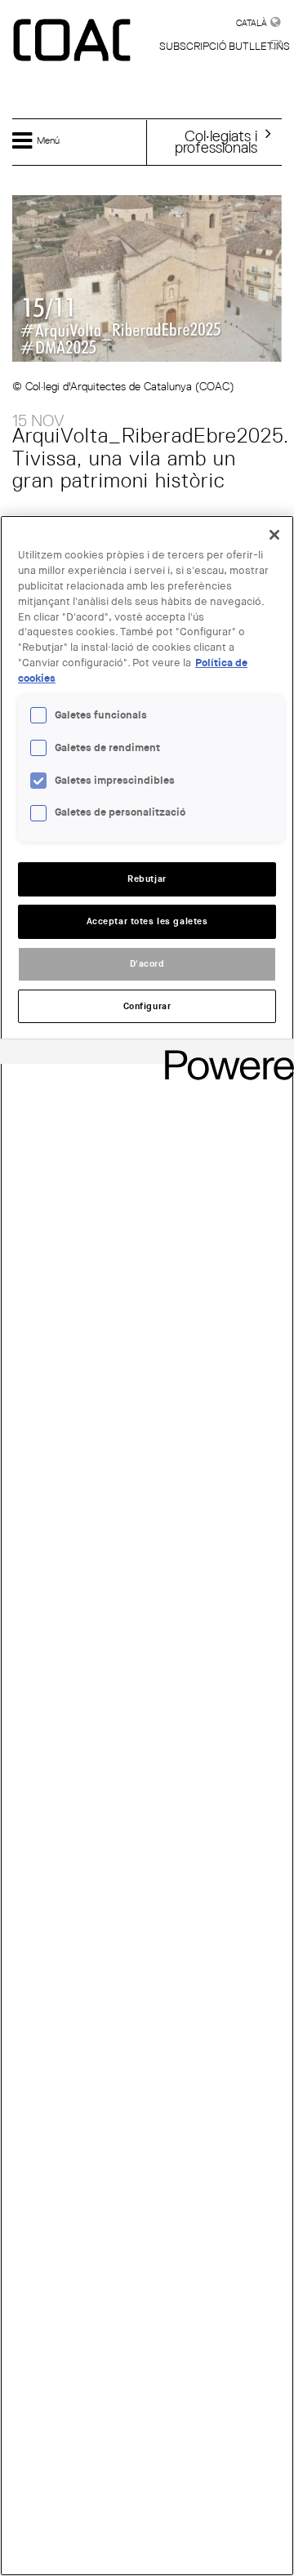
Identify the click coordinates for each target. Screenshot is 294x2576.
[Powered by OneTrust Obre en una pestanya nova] (224, 1054)
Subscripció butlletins (225, 46)
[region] (147, 1546)
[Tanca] (274, 535)
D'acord (147, 964)
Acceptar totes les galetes (147, 921)
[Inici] (73, 41)
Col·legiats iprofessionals (216, 141)
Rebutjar (147, 879)
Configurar (147, 1006)
